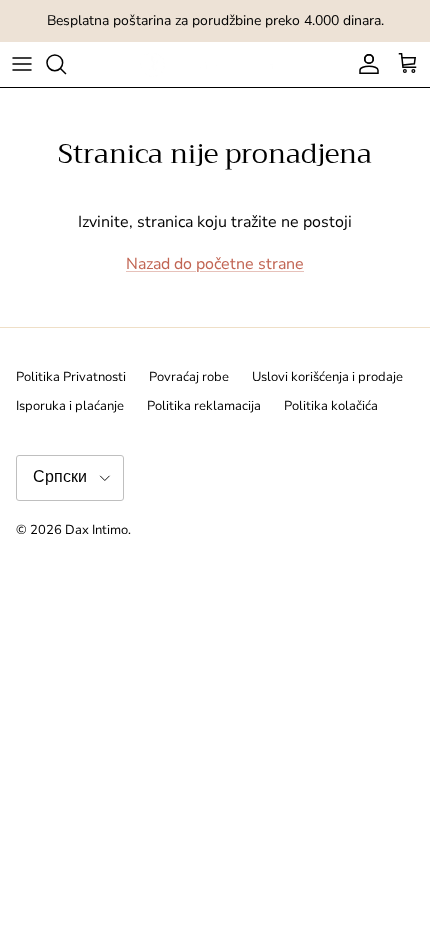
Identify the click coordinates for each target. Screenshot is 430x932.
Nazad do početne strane (215, 264)
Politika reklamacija (204, 406)
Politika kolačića (331, 406)
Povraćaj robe (189, 377)
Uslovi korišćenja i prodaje (327, 377)
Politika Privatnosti (71, 377)
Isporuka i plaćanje (70, 406)
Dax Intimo (96, 530)
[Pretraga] (66, 64)
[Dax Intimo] (215, 64)
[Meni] (22, 64)
